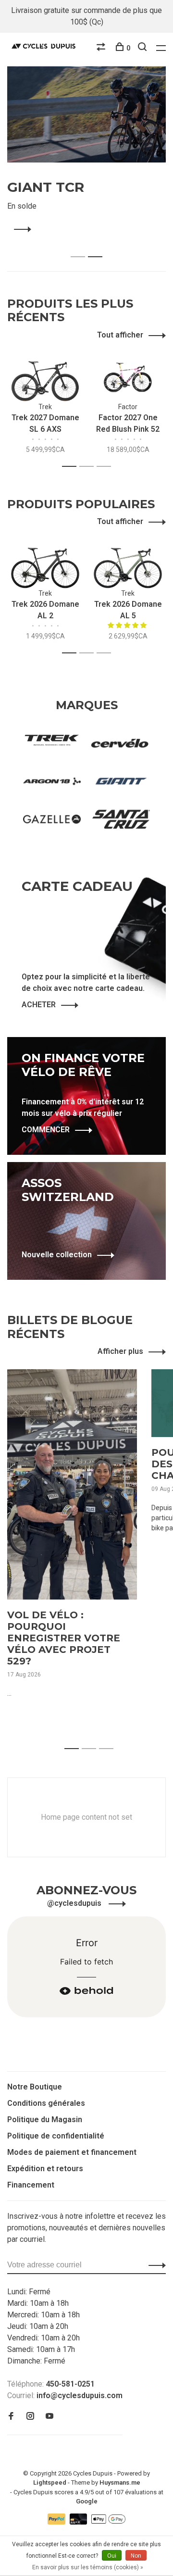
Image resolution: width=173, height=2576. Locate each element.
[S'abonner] (154, 2265)
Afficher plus (120, 1351)
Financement (31, 2185)
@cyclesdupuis (75, 1903)
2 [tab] (98, 246)
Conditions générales (46, 2103)
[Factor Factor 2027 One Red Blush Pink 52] (128, 376)
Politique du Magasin (45, 2120)
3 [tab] (106, 467)
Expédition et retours (45, 2169)
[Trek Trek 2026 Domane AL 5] (128, 563)
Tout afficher (120, 335)
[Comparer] (102, 48)
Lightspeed (50, 2482)
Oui (112, 2556)
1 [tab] (80, 246)
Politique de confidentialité (56, 2136)
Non (136, 2556)
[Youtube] (49, 2417)
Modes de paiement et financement (72, 2152)
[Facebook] (11, 2417)
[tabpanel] (86, 151)
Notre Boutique (35, 2087)
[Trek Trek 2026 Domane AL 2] (45, 563)
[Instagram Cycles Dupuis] (30, 2417)
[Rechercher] (143, 48)
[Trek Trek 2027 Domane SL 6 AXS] (45, 376)
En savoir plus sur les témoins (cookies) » (88, 2567)
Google (87, 2501)
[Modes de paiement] (57, 2522)
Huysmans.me (120, 2482)
